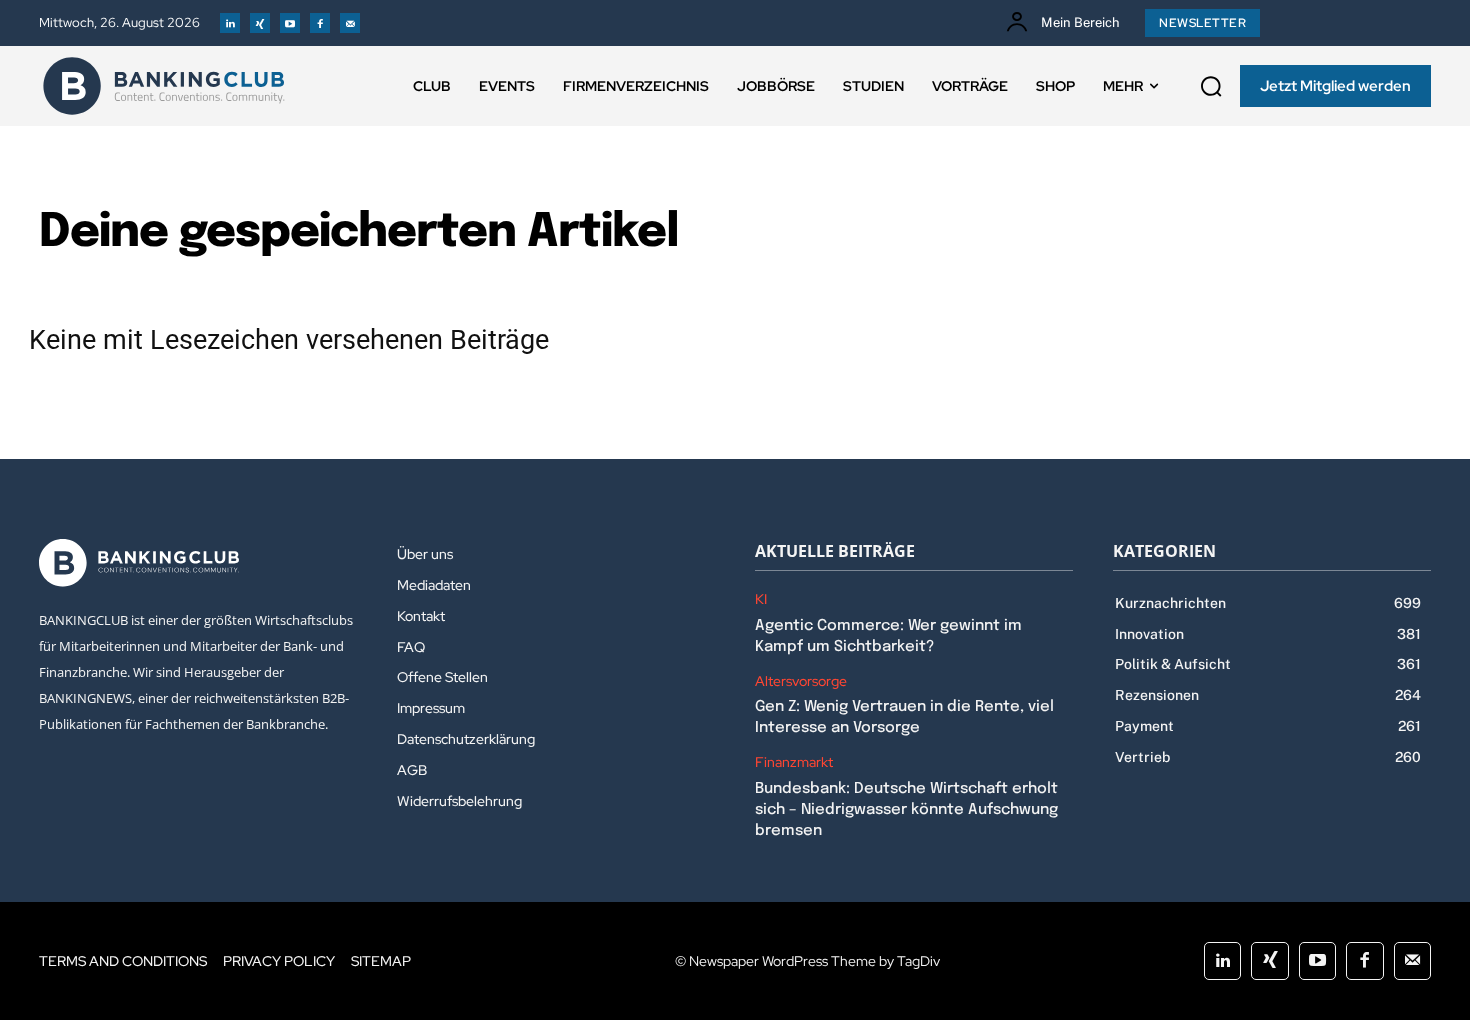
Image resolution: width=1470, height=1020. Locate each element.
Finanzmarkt (794, 762)
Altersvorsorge (801, 681)
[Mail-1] (350, 23)
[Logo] (164, 86)
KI (761, 599)
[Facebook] (320, 23)
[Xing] (260, 23)
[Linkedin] (230, 23)
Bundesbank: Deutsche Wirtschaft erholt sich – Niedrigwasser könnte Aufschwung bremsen (906, 810)
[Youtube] (290, 23)
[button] (1211, 86)
